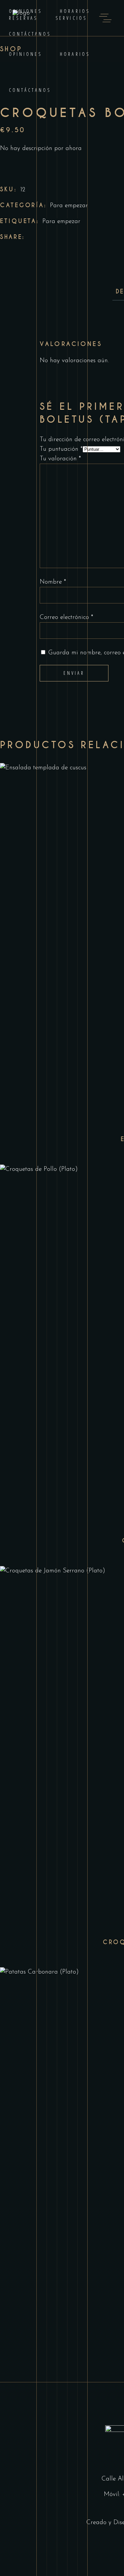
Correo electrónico (66, 617)
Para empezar (69, 206)
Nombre (53, 582)
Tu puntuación (61, 449)
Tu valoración (60, 459)
